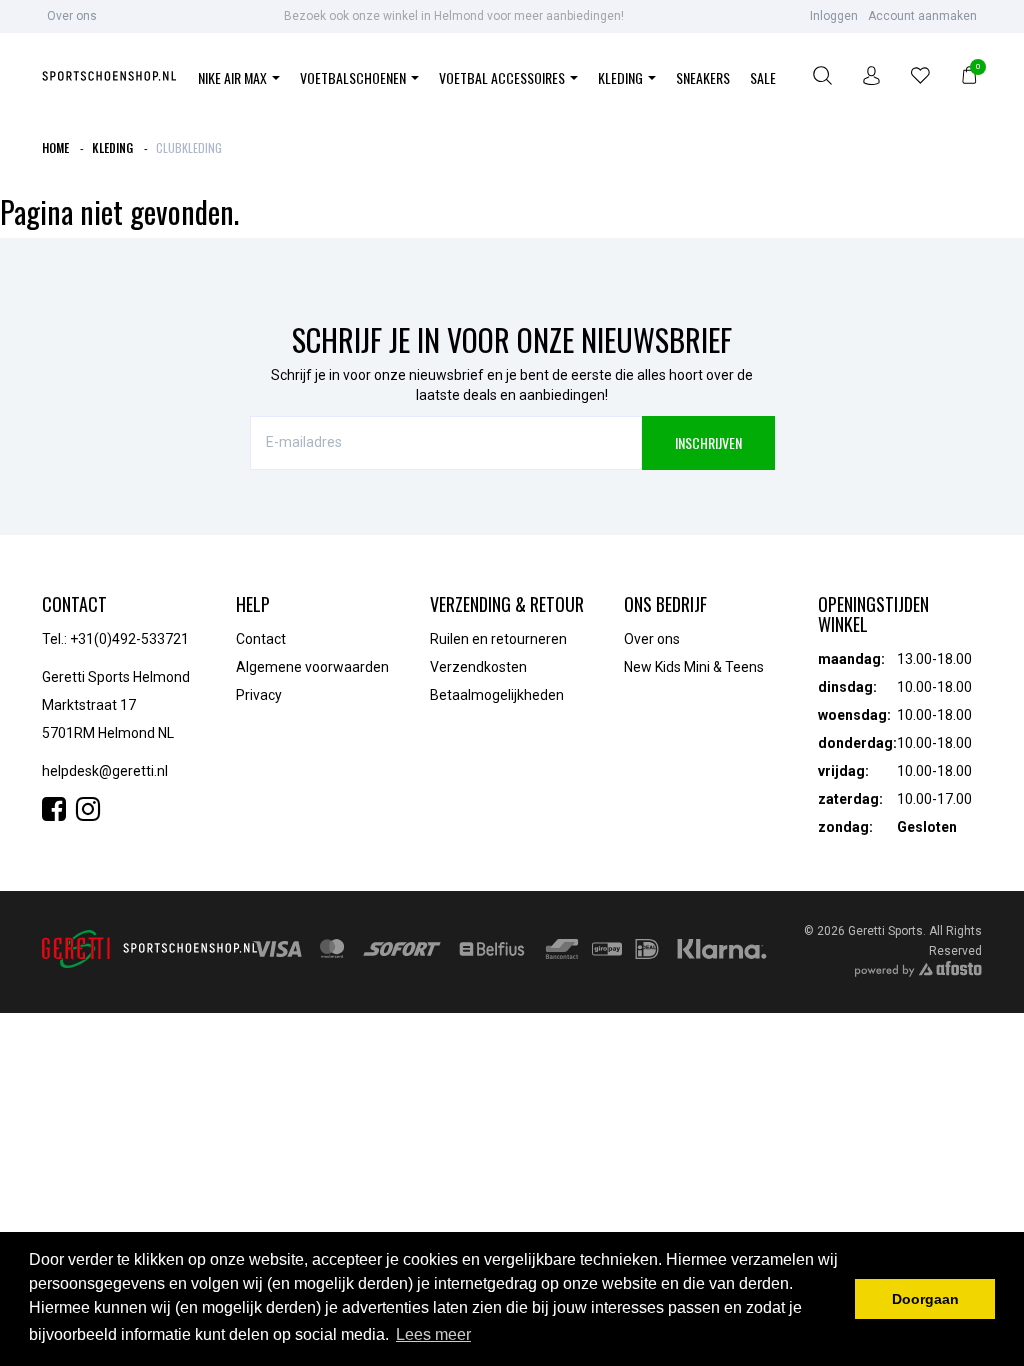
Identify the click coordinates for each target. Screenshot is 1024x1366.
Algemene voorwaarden (312, 667)
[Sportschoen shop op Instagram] (88, 814)
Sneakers (703, 77)
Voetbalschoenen (354, 77)
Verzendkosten (478, 667)
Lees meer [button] (433, 1334)
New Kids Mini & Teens (694, 667)
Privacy (259, 695)
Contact (261, 639)
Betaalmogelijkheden (497, 695)
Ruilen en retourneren (498, 639)
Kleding (622, 77)
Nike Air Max (234, 77)
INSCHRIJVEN (708, 442)
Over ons (72, 16)
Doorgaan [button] (925, 1299)
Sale (763, 77)
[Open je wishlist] (920, 78)
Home (55, 147)
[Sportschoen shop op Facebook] (59, 814)
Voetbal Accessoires (503, 77)
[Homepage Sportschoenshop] (109, 78)
